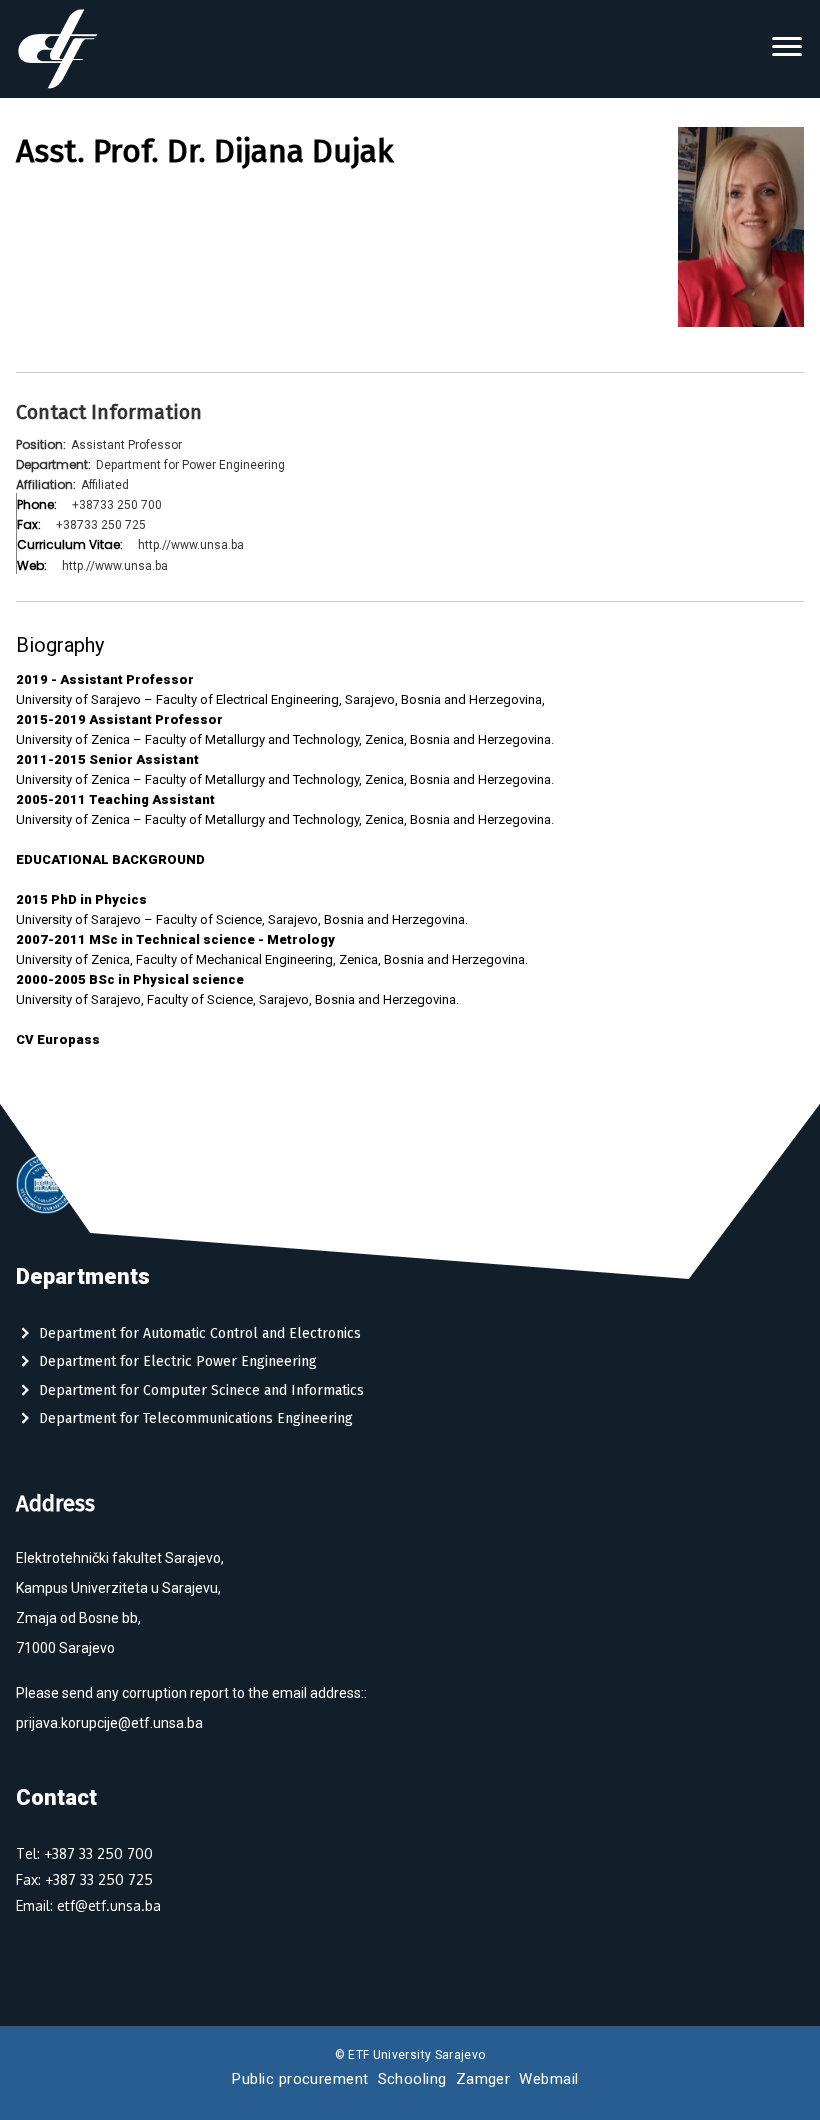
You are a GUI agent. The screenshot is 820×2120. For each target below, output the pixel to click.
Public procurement (300, 2079)
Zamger (483, 2079)
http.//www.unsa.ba (191, 545)
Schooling (412, 2079)
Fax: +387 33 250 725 (84, 1879)
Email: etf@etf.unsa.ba (88, 1905)
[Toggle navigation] (787, 49)
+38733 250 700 (117, 505)
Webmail (548, 2079)
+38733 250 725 (101, 525)
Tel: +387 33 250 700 (84, 1853)
